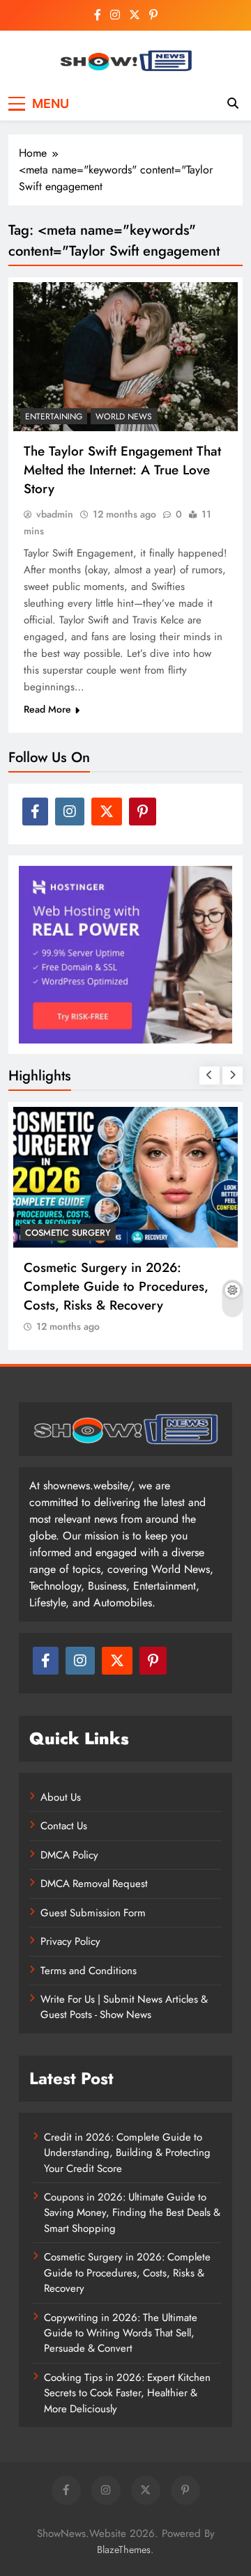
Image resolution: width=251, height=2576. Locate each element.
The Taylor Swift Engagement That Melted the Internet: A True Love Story (122, 470)
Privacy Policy (70, 1941)
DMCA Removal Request (94, 1884)
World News (124, 417)
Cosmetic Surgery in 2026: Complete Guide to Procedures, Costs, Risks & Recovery (116, 1286)
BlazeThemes (124, 2550)
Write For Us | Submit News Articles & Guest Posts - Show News (124, 2007)
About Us (61, 1797)
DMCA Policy (69, 1855)
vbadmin (55, 514)
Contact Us (64, 1826)
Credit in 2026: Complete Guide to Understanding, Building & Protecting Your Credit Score (127, 2153)
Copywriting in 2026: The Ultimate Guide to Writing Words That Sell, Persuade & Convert (121, 2333)
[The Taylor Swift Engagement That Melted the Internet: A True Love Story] (125, 357)
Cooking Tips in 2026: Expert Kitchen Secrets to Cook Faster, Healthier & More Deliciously (127, 2393)
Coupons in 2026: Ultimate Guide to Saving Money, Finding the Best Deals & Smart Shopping (132, 2213)
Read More (47, 709)
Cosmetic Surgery (68, 1233)
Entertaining (54, 417)
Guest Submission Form (93, 1913)
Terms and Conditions (89, 1971)
